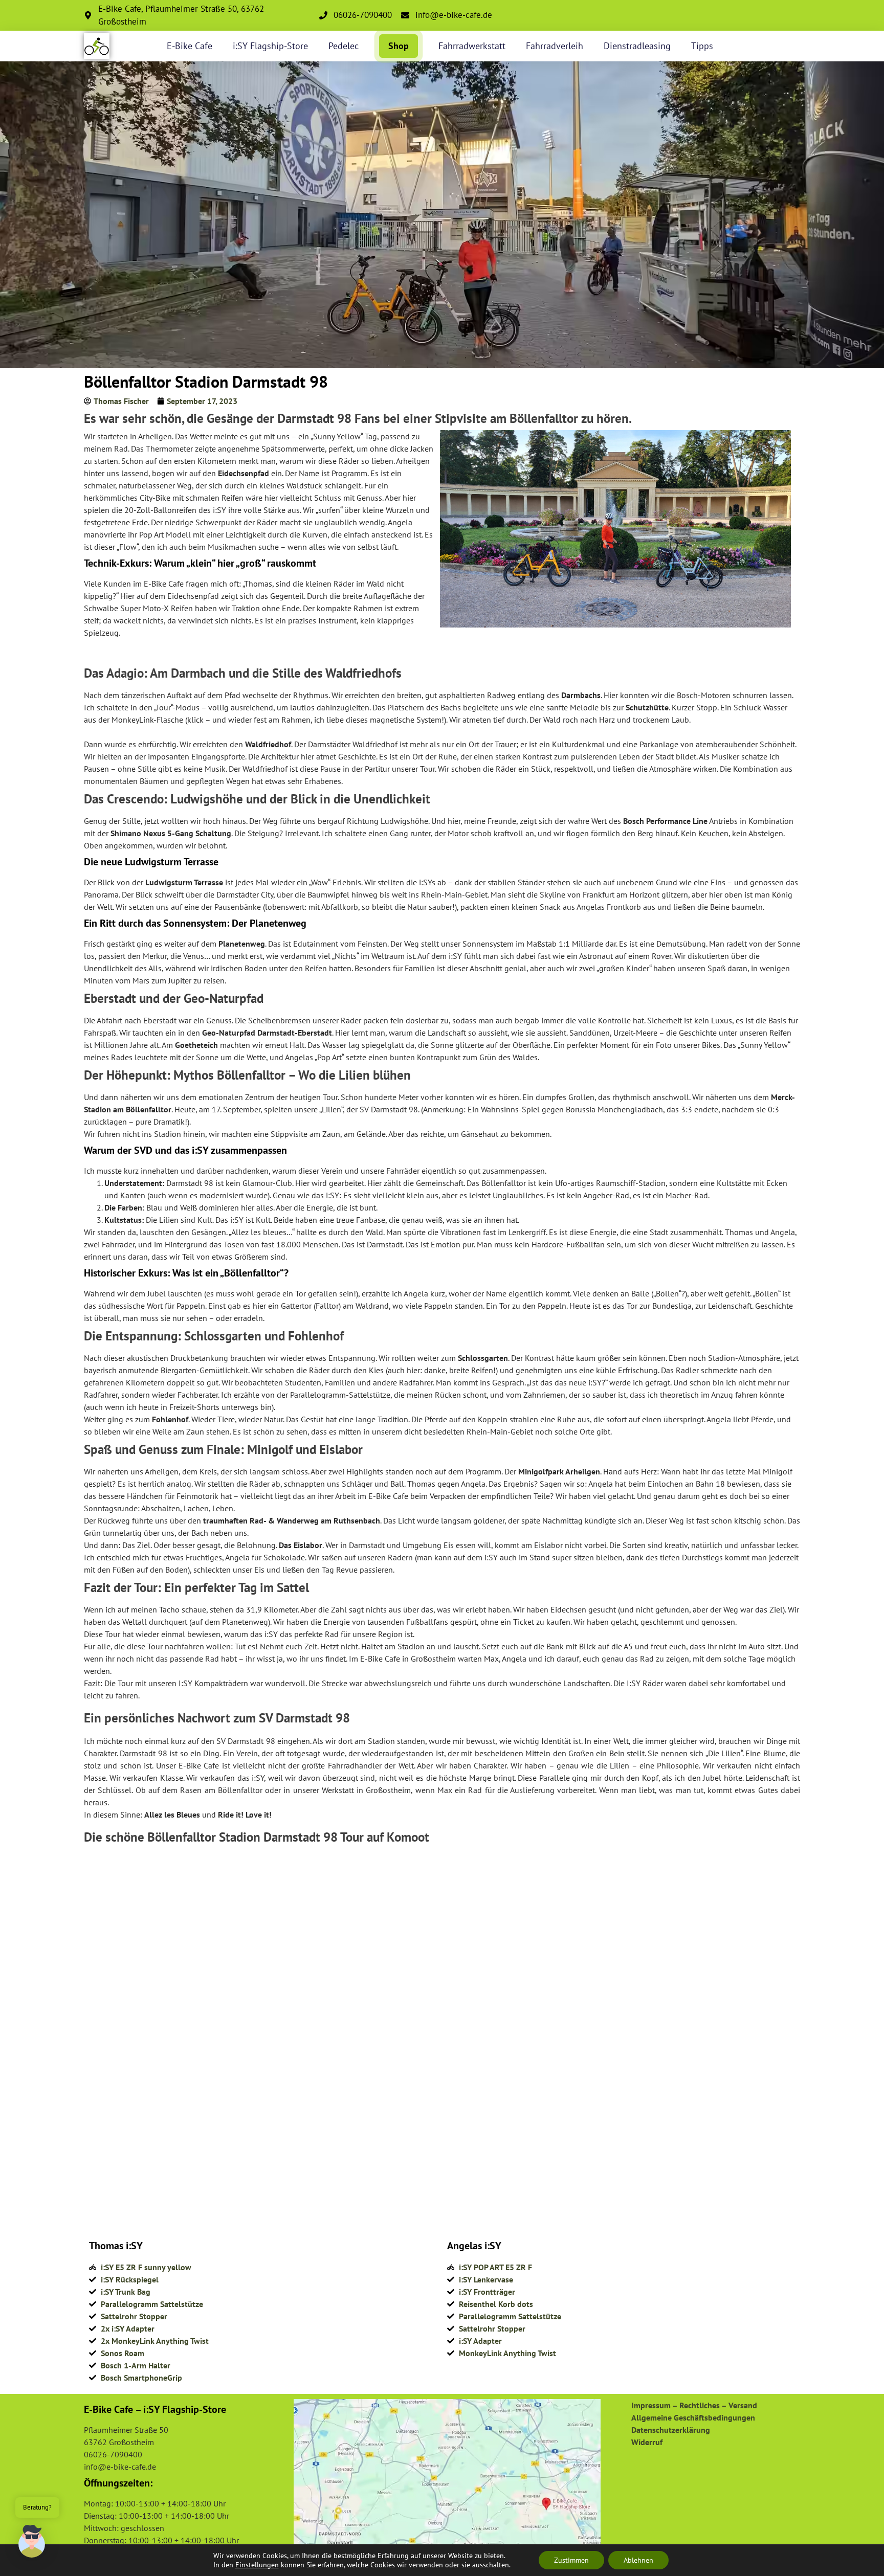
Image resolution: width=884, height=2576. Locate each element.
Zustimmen (571, 2560)
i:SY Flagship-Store (270, 46)
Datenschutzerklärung (671, 2430)
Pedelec (344, 46)
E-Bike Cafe (190, 46)
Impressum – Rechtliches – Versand (694, 2405)
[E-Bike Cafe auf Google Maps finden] (447, 2476)
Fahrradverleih (555, 46)
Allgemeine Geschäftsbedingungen (693, 2417)
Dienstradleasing (637, 46)
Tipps (702, 46)
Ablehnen (638, 2560)
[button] (32, 2543)
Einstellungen (257, 2565)
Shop (399, 46)
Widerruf (647, 2442)
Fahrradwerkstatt (472, 46)
